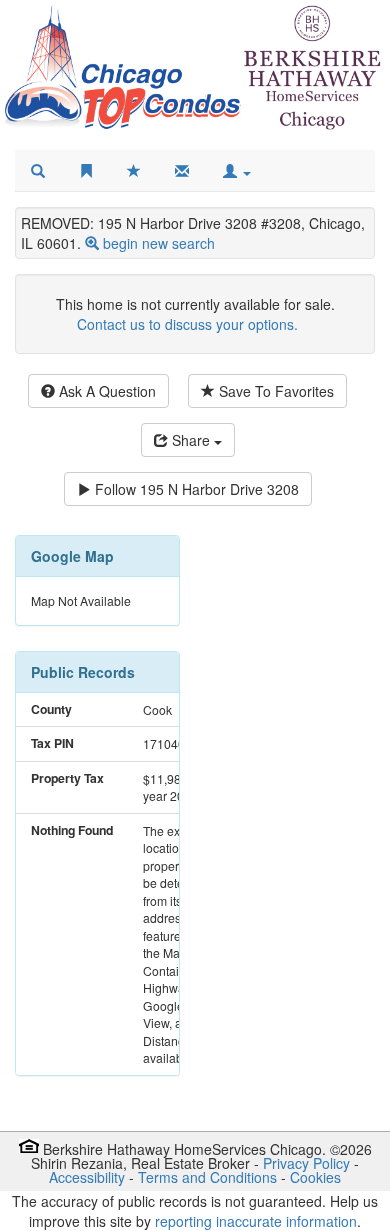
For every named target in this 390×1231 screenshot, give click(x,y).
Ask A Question (105, 391)
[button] (237, 171)
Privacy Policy (306, 1163)
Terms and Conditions (207, 1177)
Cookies (315, 1177)
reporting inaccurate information (256, 1221)
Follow (195, 489)
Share (191, 440)
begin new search (159, 243)
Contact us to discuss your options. (187, 324)
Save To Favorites (274, 391)
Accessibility (87, 1177)
